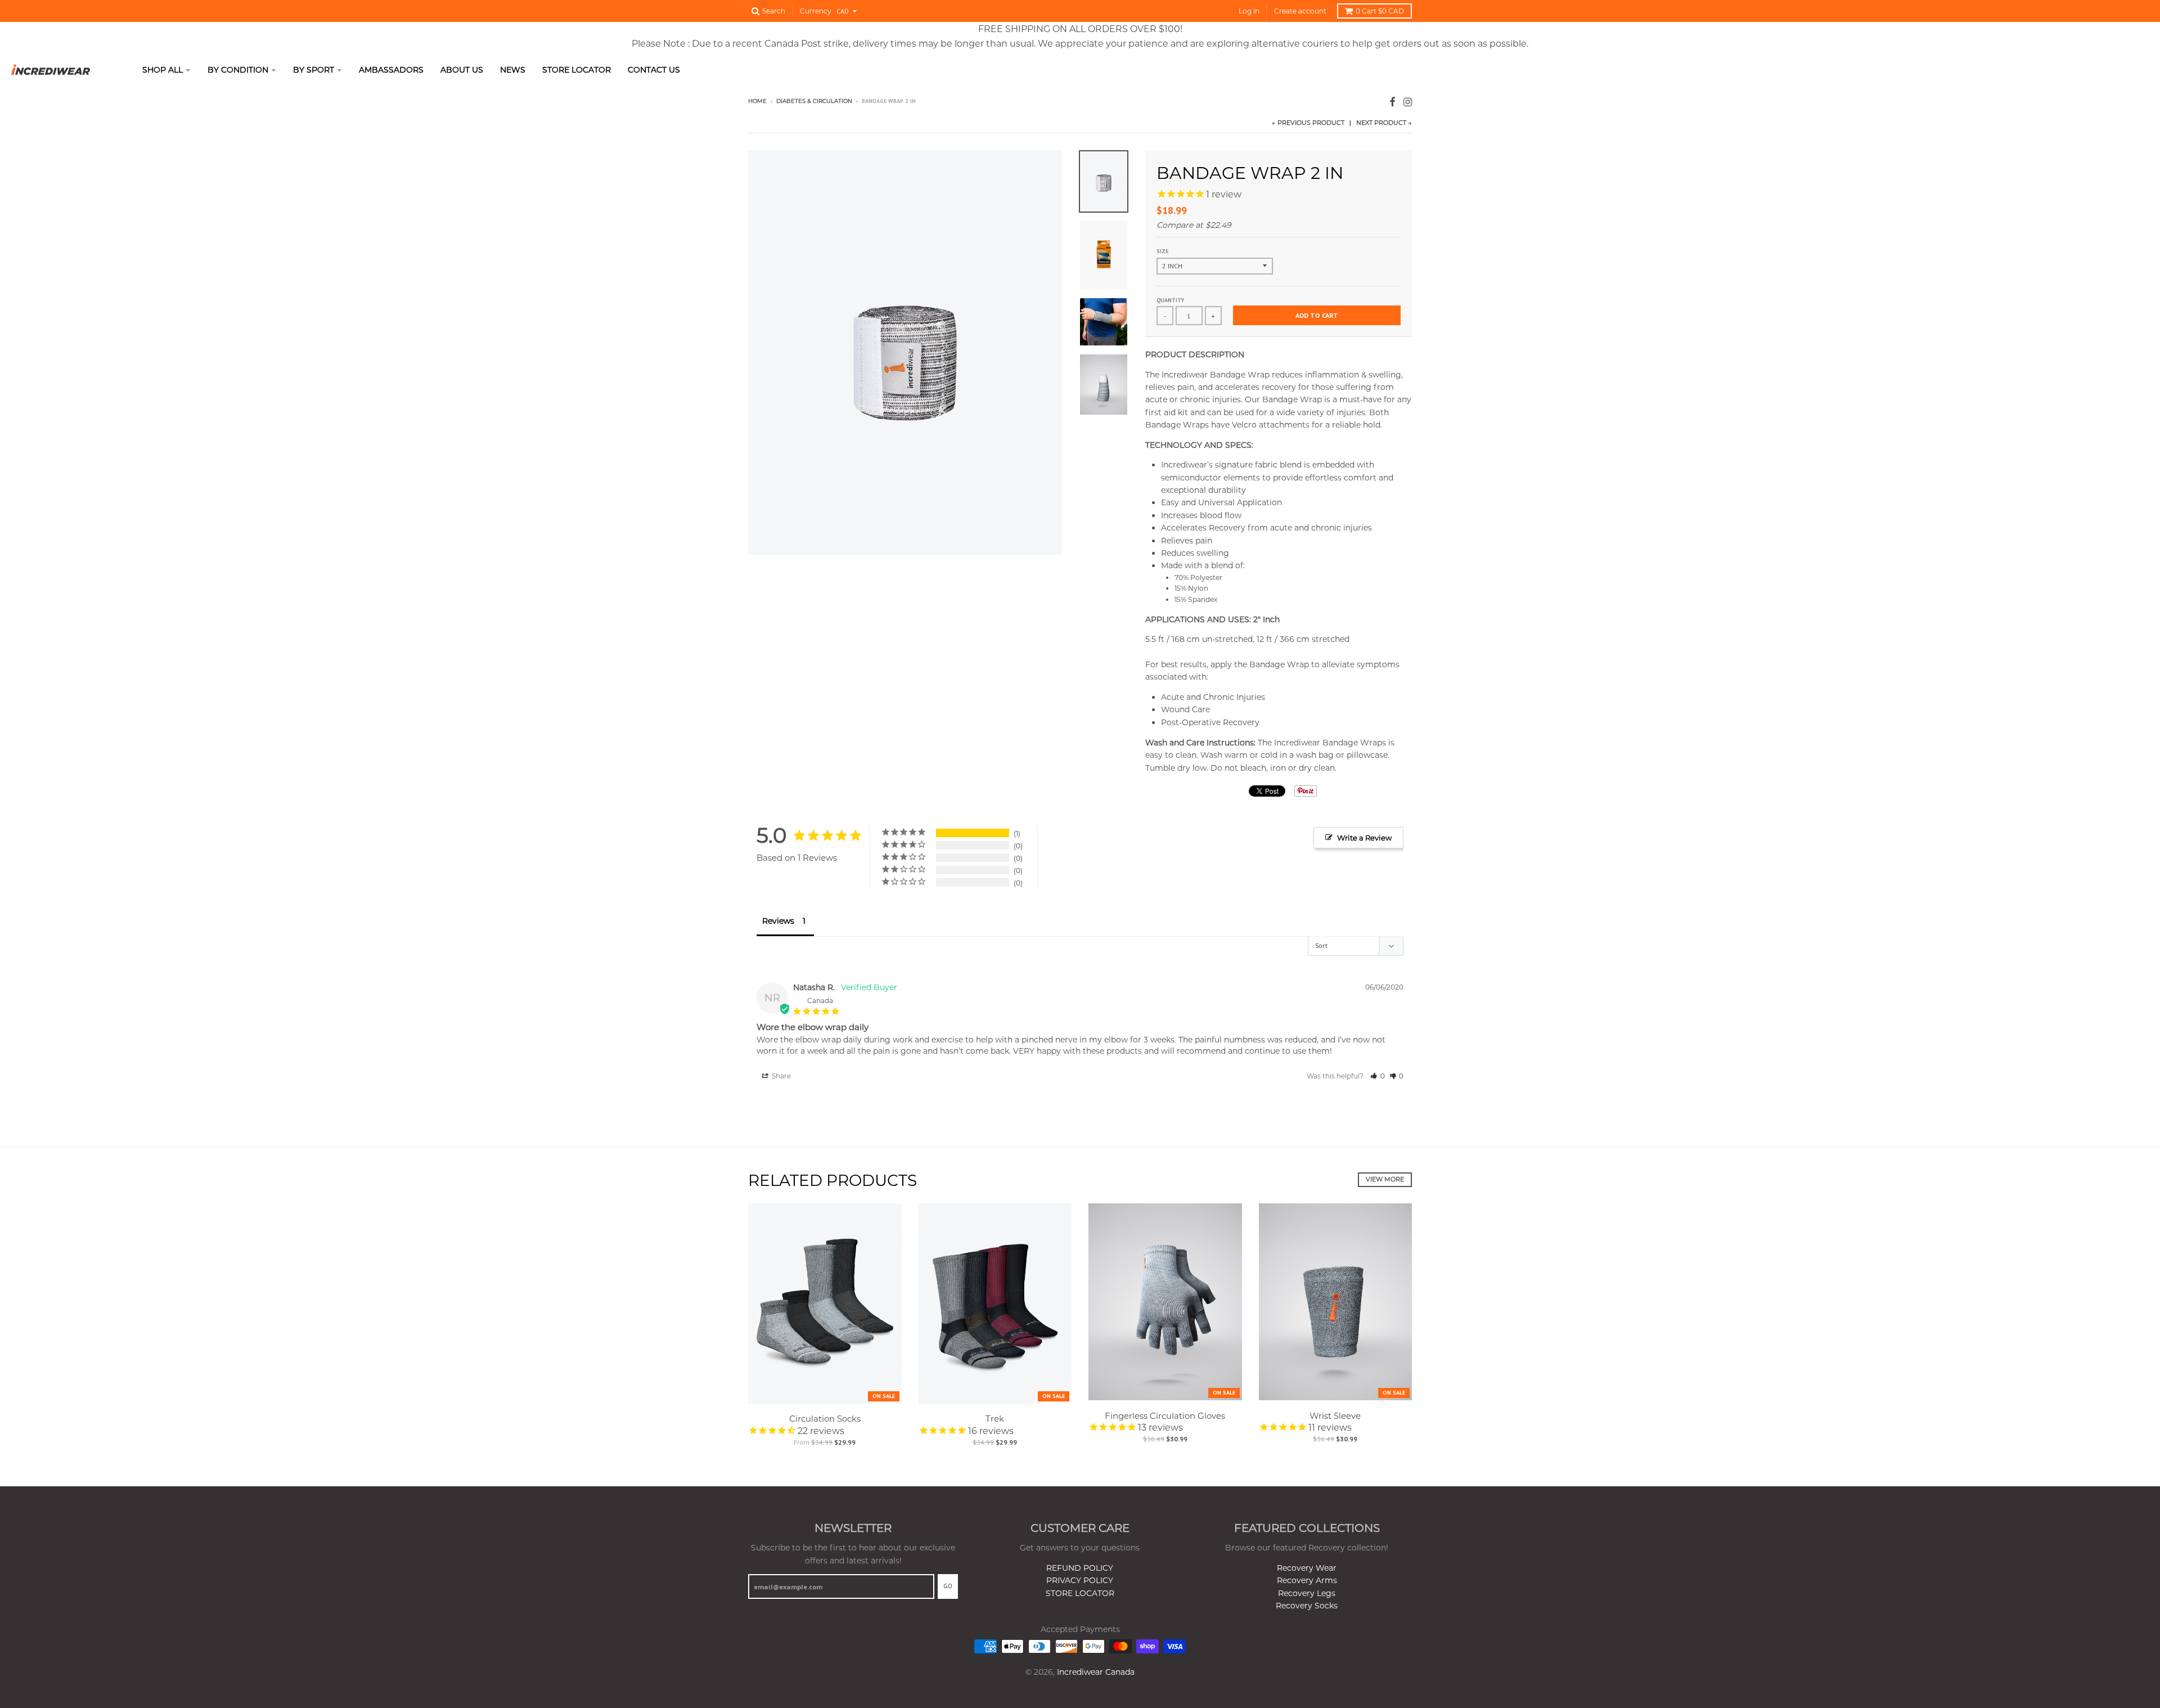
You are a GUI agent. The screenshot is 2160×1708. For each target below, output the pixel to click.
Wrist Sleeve (1335, 1416)
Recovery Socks (1307, 1606)
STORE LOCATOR (1080, 1593)
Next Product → (1384, 123)
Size (1162, 251)
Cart (1380, 11)
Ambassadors (391, 70)
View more (1385, 1179)
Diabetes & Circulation (814, 101)
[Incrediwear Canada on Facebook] (1392, 102)
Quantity (1170, 300)
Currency (816, 11)
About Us (462, 70)
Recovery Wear (1307, 1568)
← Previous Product (1308, 123)
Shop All (163, 70)
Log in (1249, 11)
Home (757, 101)
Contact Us (654, 70)
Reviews (778, 921)
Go (948, 1586)
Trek (995, 1419)
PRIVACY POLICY (1080, 1580)
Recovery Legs (1307, 1593)
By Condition (238, 70)
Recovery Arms (1307, 1580)
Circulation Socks (825, 1419)
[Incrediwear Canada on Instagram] (1408, 102)
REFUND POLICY (1080, 1568)
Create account (1300, 11)
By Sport (314, 70)
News (513, 70)
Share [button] (780, 1076)
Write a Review (1364, 838)
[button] (1378, 1076)
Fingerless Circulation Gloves (1165, 1416)
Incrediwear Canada (1096, 1672)
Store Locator (577, 70)
